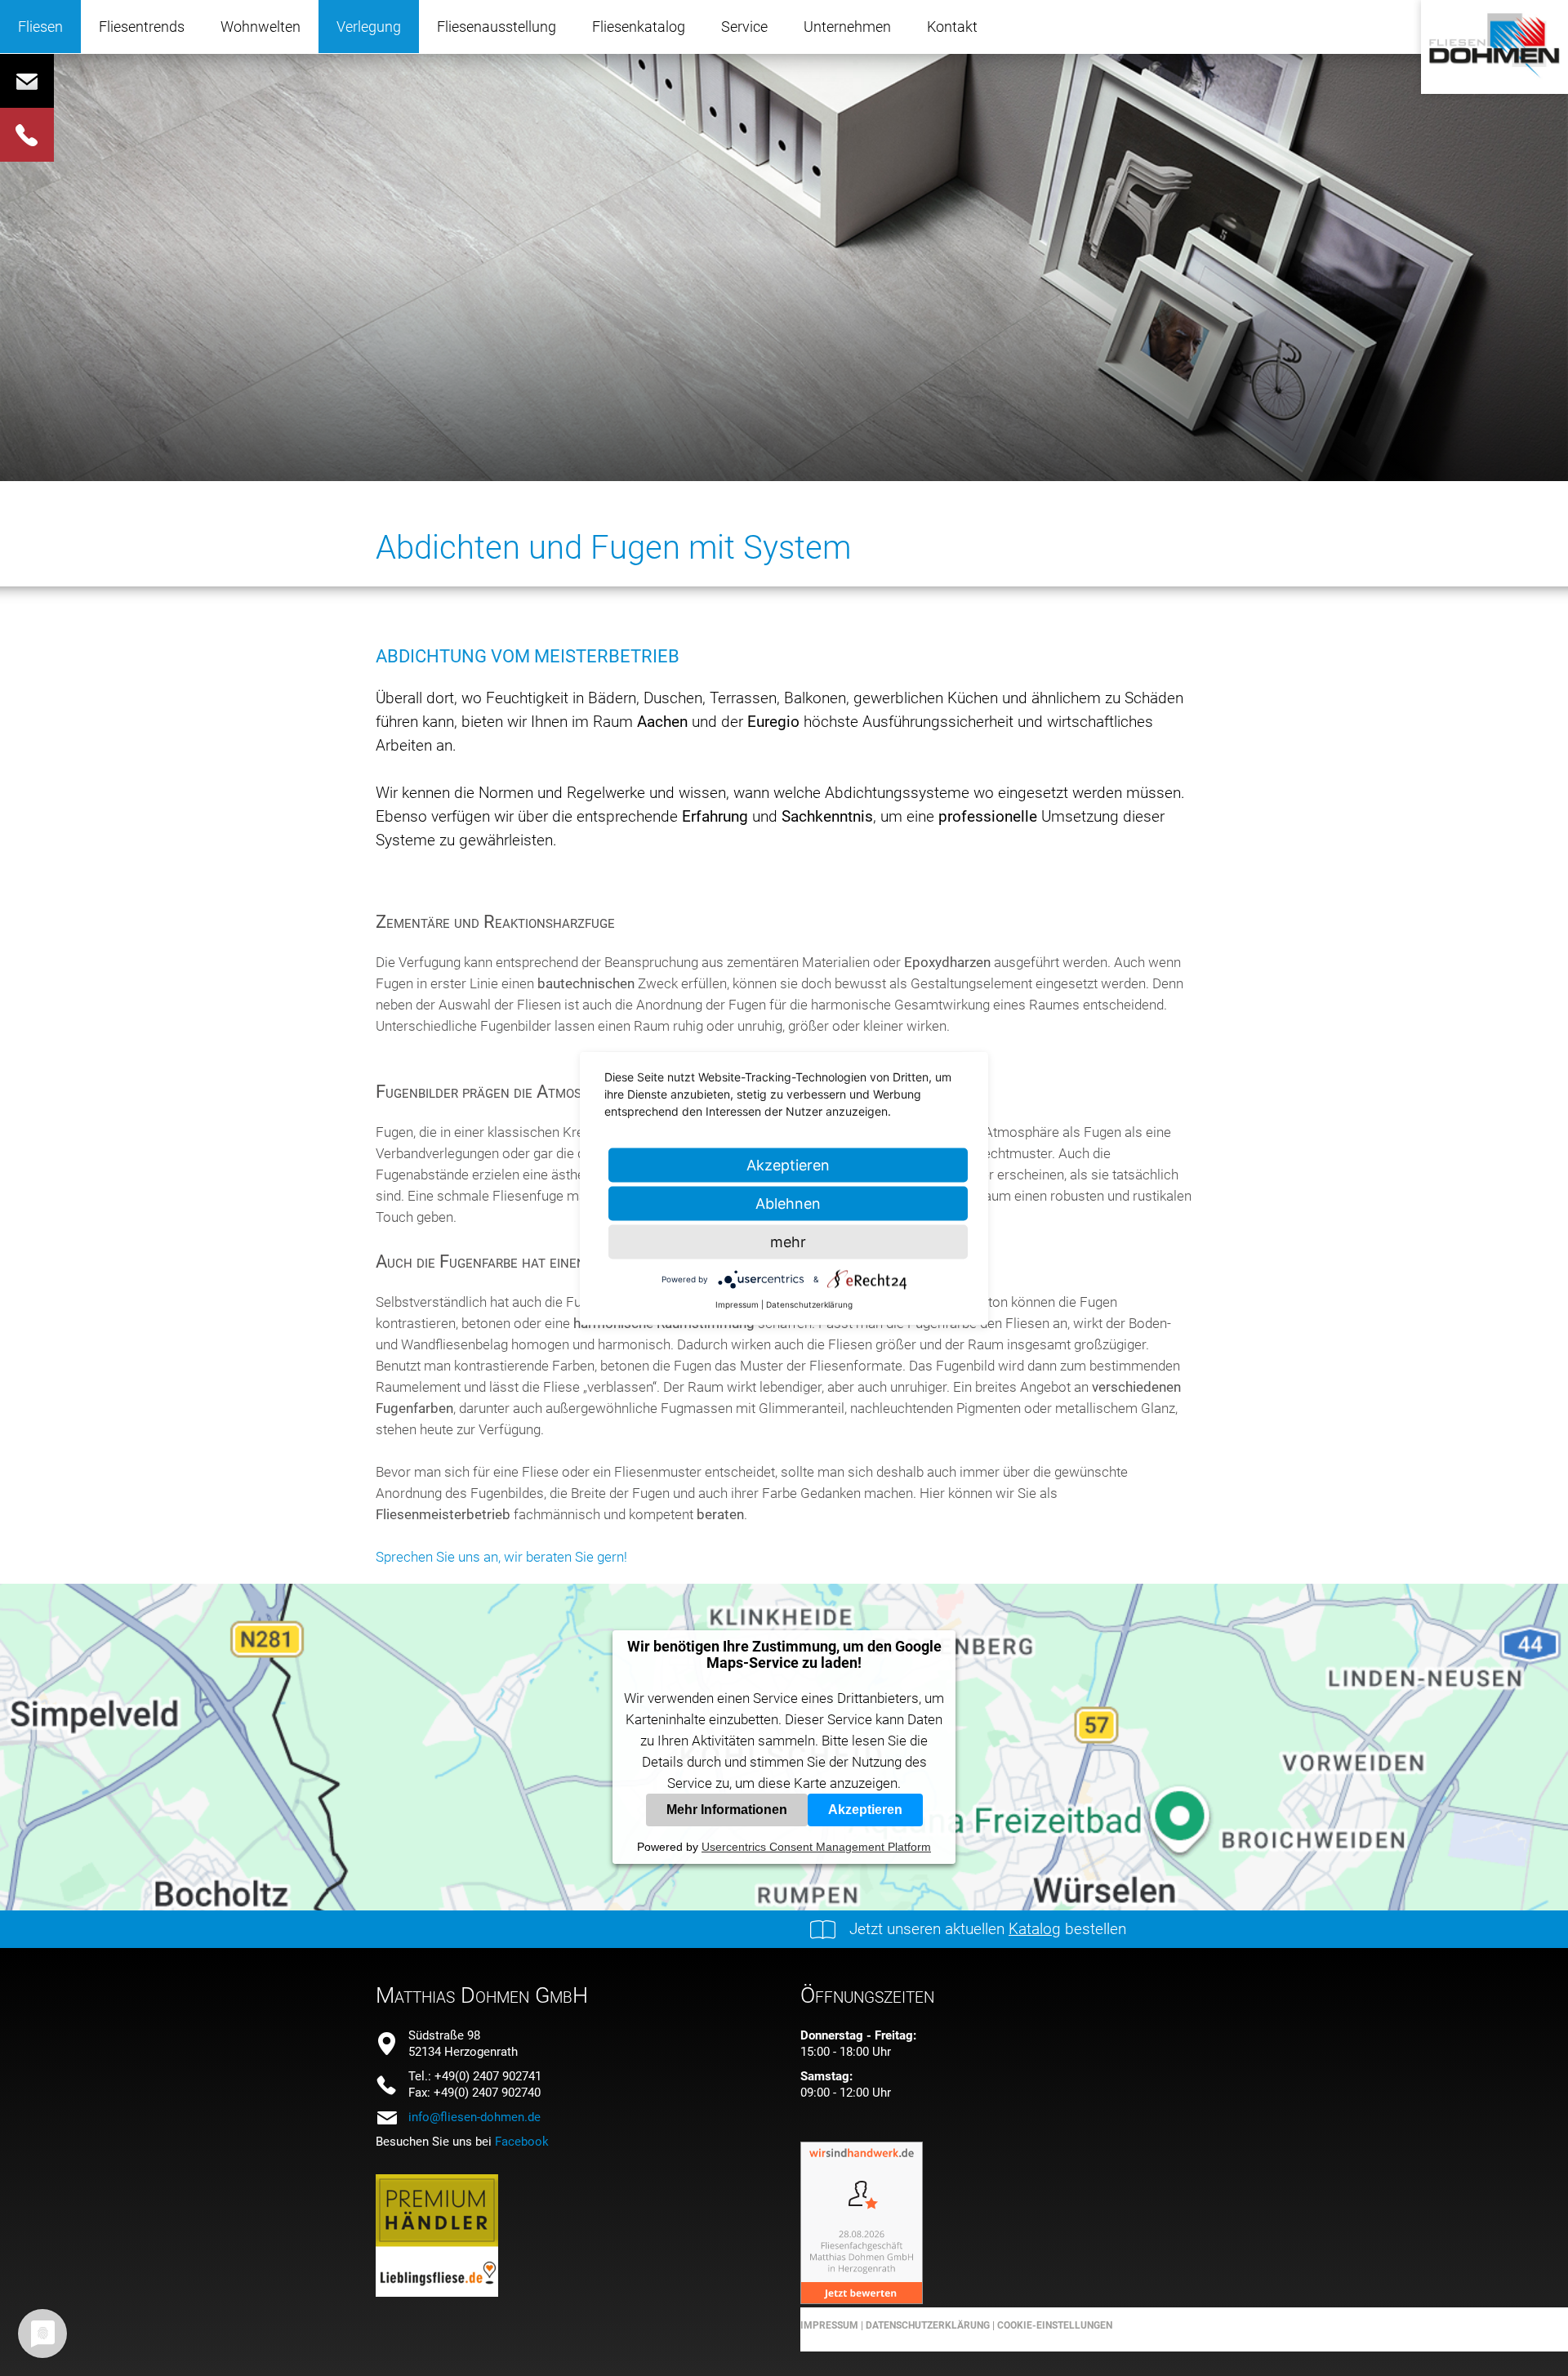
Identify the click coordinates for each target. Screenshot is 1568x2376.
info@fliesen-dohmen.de (474, 2117)
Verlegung (369, 27)
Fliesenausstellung (497, 27)
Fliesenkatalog (639, 27)
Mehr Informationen (727, 1810)
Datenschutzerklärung (927, 2325)
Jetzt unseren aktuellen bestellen (988, 1929)
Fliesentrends (142, 27)
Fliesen (40, 27)
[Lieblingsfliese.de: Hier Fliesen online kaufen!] (437, 2292)
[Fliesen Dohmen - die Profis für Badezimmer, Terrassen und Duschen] (1494, 78)
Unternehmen (847, 27)
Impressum (829, 2325)
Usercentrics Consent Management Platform (816, 1847)
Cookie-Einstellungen (1055, 2325)
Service (744, 27)
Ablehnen (788, 1203)
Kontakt (952, 27)
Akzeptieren (865, 1810)
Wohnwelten (261, 27)
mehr (788, 1241)
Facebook (522, 2142)
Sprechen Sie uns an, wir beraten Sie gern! (501, 1557)
